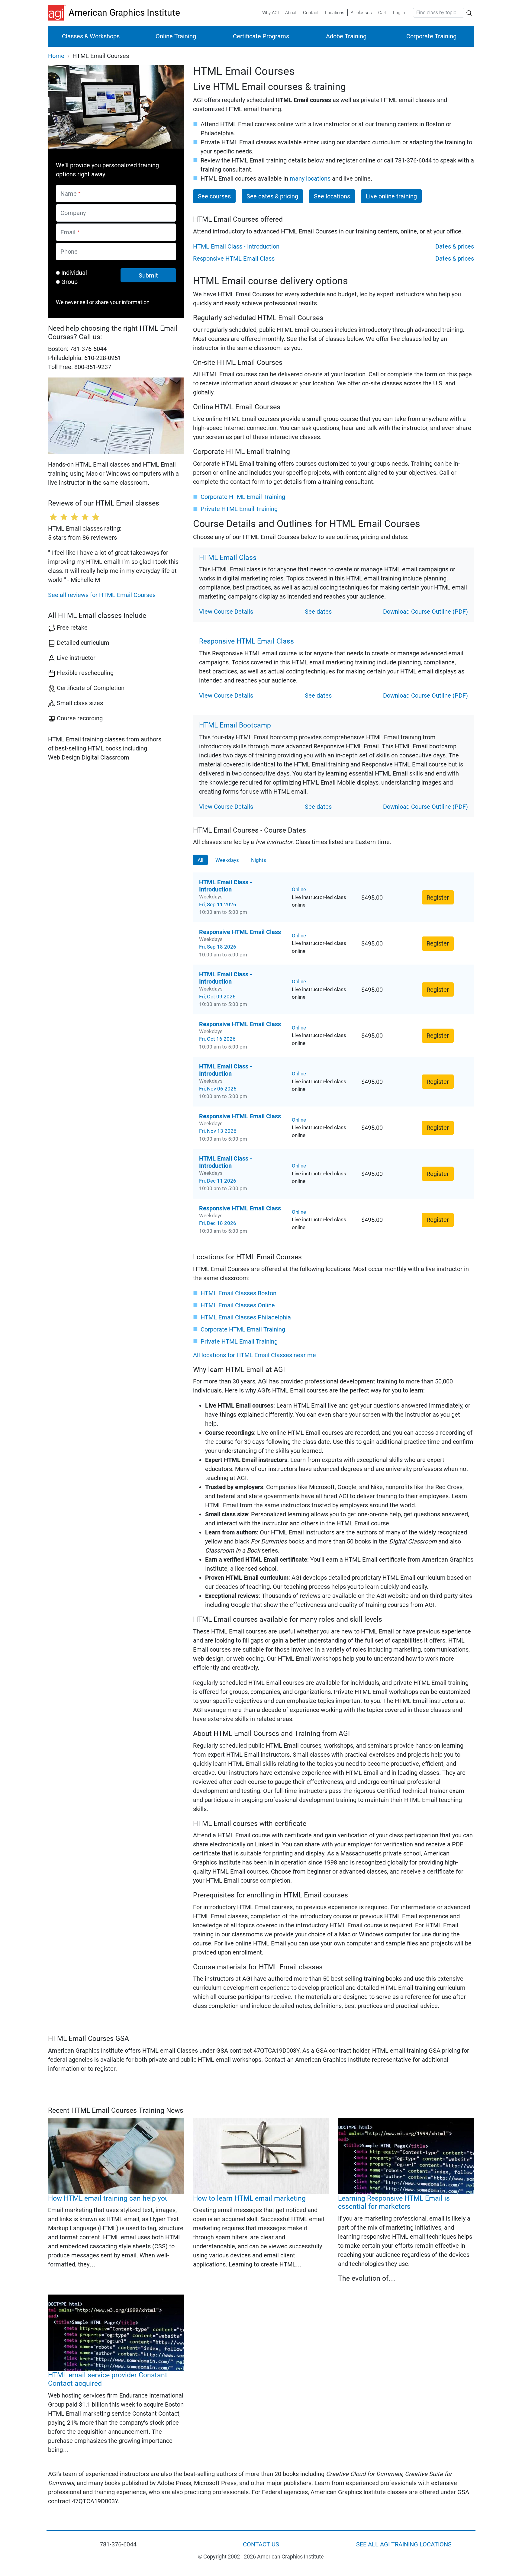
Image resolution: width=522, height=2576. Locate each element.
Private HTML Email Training (239, 509)
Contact (311, 13)
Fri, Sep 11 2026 (218, 904)
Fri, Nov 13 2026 (218, 1131)
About (291, 13)
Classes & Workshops (91, 36)
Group (69, 282)
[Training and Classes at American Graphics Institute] (58, 13)
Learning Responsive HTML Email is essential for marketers (394, 2203)
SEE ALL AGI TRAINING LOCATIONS (404, 2544)
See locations (332, 196)
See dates (318, 612)
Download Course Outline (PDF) (425, 612)
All (200, 860)
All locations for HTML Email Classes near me (255, 1355)
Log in (399, 13)
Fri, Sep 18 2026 (218, 947)
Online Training (176, 36)
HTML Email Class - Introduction (236, 246)
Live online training (391, 196)
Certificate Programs (261, 36)
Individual (74, 273)
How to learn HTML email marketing (249, 2198)
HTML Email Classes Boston (238, 1293)
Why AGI (271, 13)
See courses (214, 196)
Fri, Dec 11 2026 (218, 1181)
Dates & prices (455, 246)
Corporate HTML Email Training (243, 497)
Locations (335, 13)
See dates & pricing (272, 196)
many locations (310, 178)
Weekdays (227, 860)
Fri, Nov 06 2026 (218, 1089)
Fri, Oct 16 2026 (217, 1039)
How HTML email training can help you (108, 2198)
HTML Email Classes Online (238, 1305)
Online (299, 889)
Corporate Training (431, 36)
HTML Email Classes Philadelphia (246, 1317)
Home (56, 56)
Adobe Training (346, 36)
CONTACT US (261, 2544)
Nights (259, 860)
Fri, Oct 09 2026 (217, 997)
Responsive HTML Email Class (234, 259)
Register (438, 898)
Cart (382, 13)
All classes (361, 13)
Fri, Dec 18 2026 (218, 1223)
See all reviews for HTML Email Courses (102, 595)
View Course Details (226, 612)
